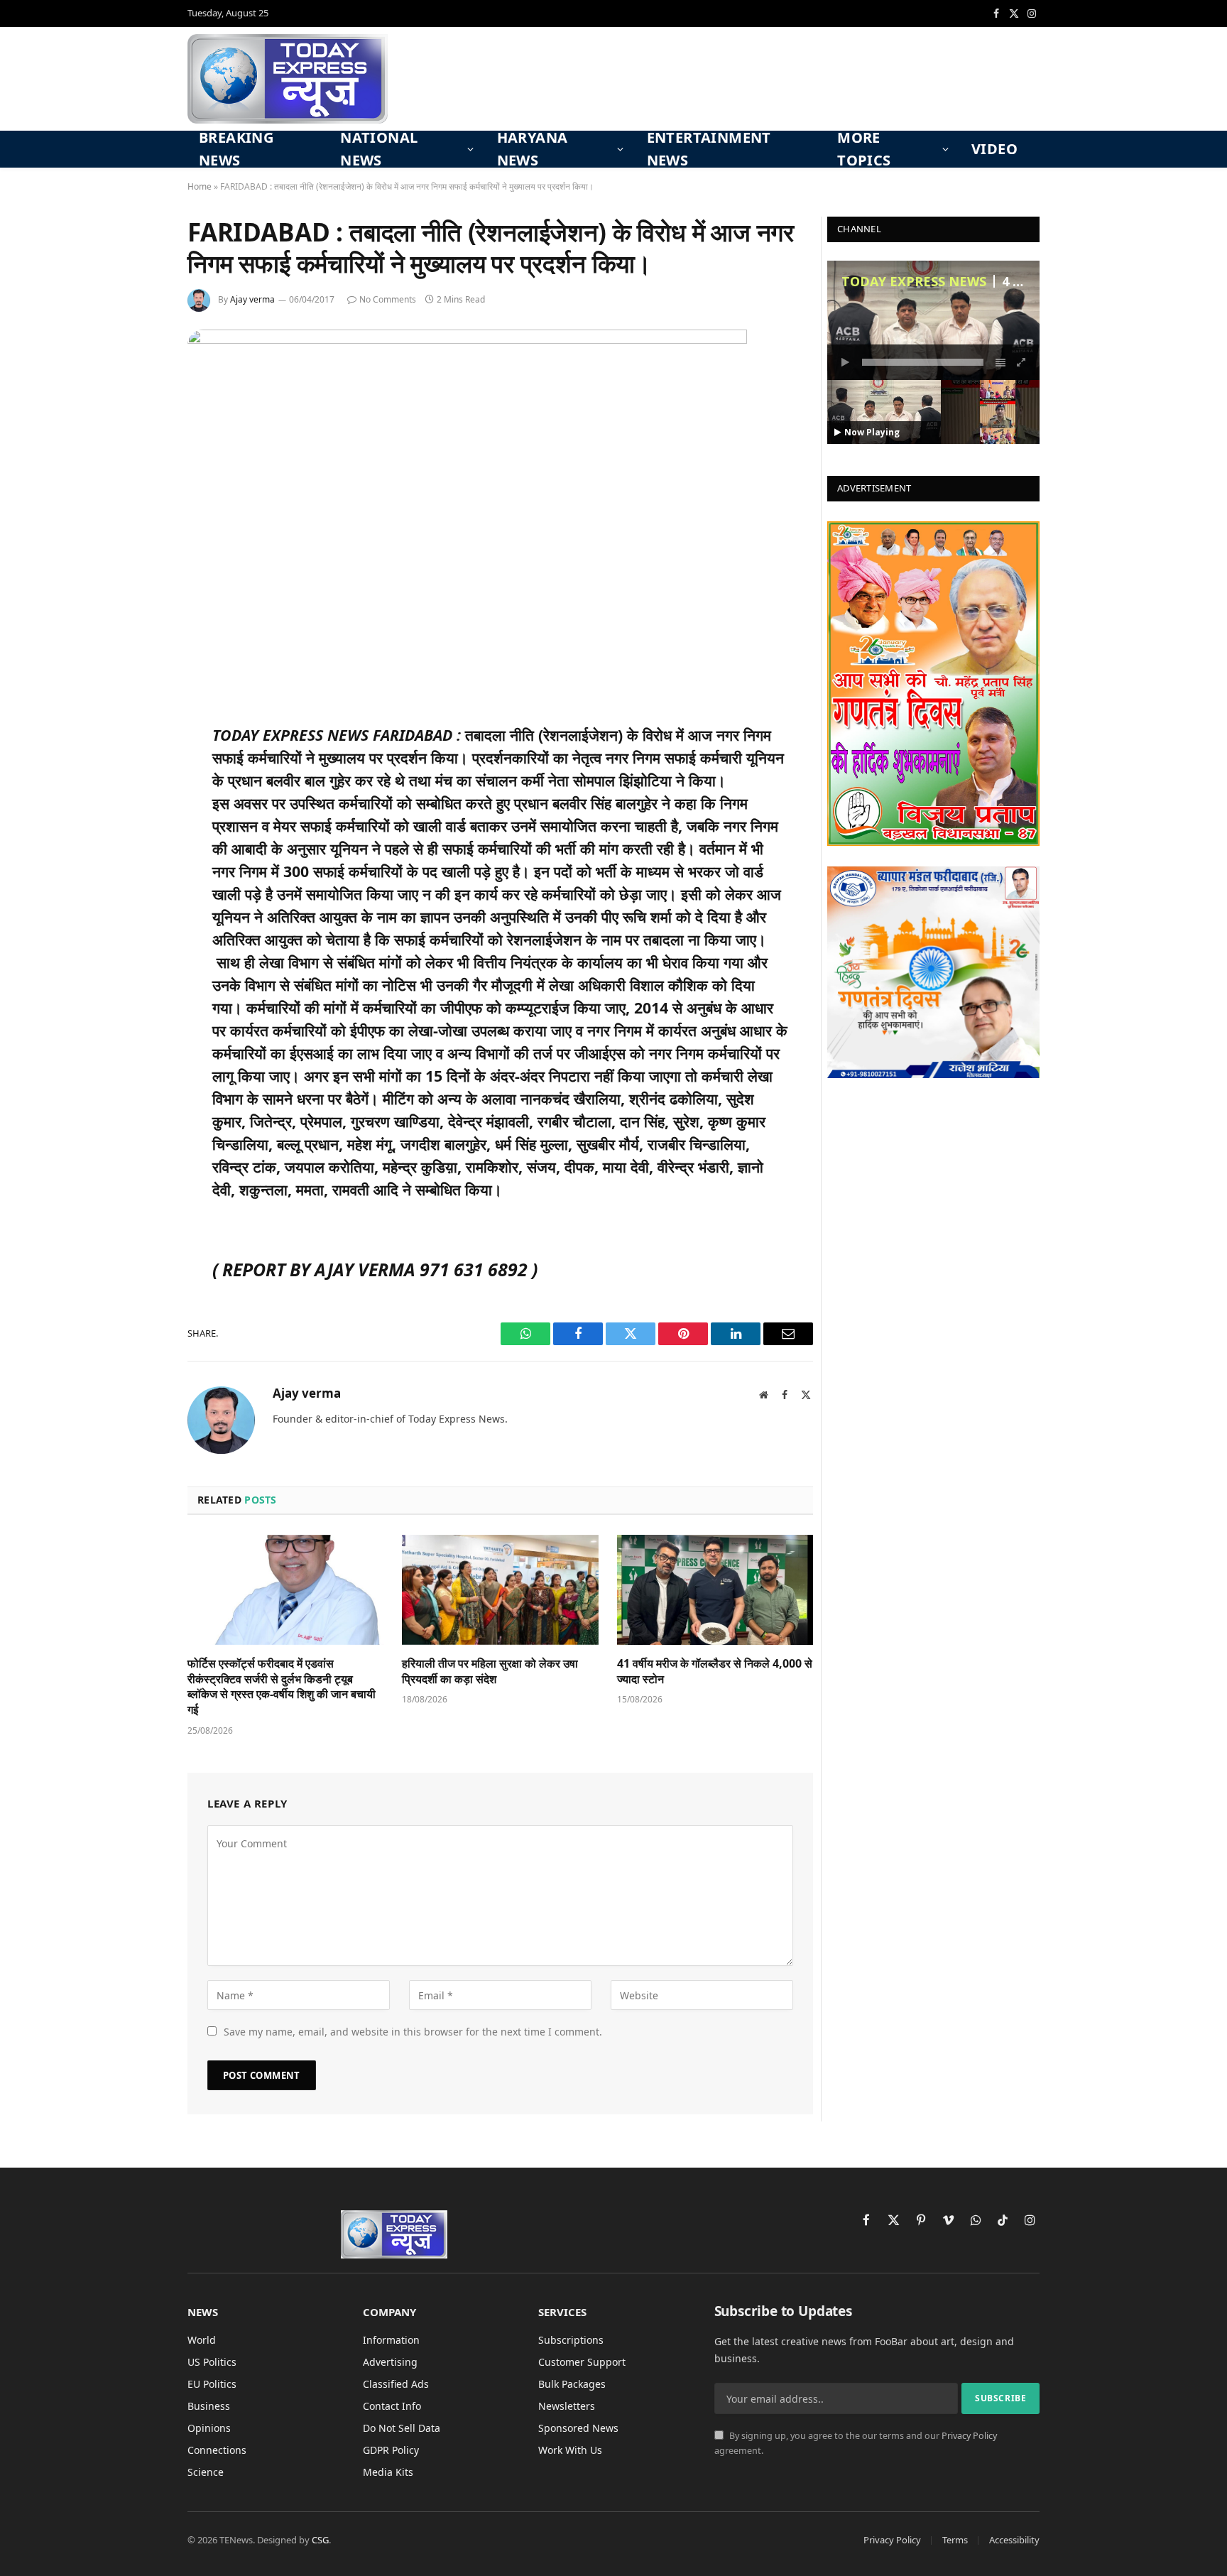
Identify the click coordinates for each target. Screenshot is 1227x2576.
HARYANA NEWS (533, 149)
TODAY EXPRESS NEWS (914, 281)
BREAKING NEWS (236, 149)
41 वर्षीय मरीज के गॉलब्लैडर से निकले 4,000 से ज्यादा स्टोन (715, 1672)
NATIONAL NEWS (379, 149)
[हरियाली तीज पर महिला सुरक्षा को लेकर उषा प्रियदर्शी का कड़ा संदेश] (500, 1590)
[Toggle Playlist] (1000, 362)
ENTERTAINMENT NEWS (709, 149)
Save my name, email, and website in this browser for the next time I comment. (413, 2032)
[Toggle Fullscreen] (1022, 362)
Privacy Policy (969, 2436)
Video (994, 149)
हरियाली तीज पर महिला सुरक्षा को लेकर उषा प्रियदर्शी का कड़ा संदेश (490, 1672)
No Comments (388, 299)
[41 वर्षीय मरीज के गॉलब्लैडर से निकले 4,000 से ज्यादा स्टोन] (715, 1590)
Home (200, 186)
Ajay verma (252, 299)
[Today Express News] (288, 79)
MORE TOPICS (864, 149)
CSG (320, 2540)
